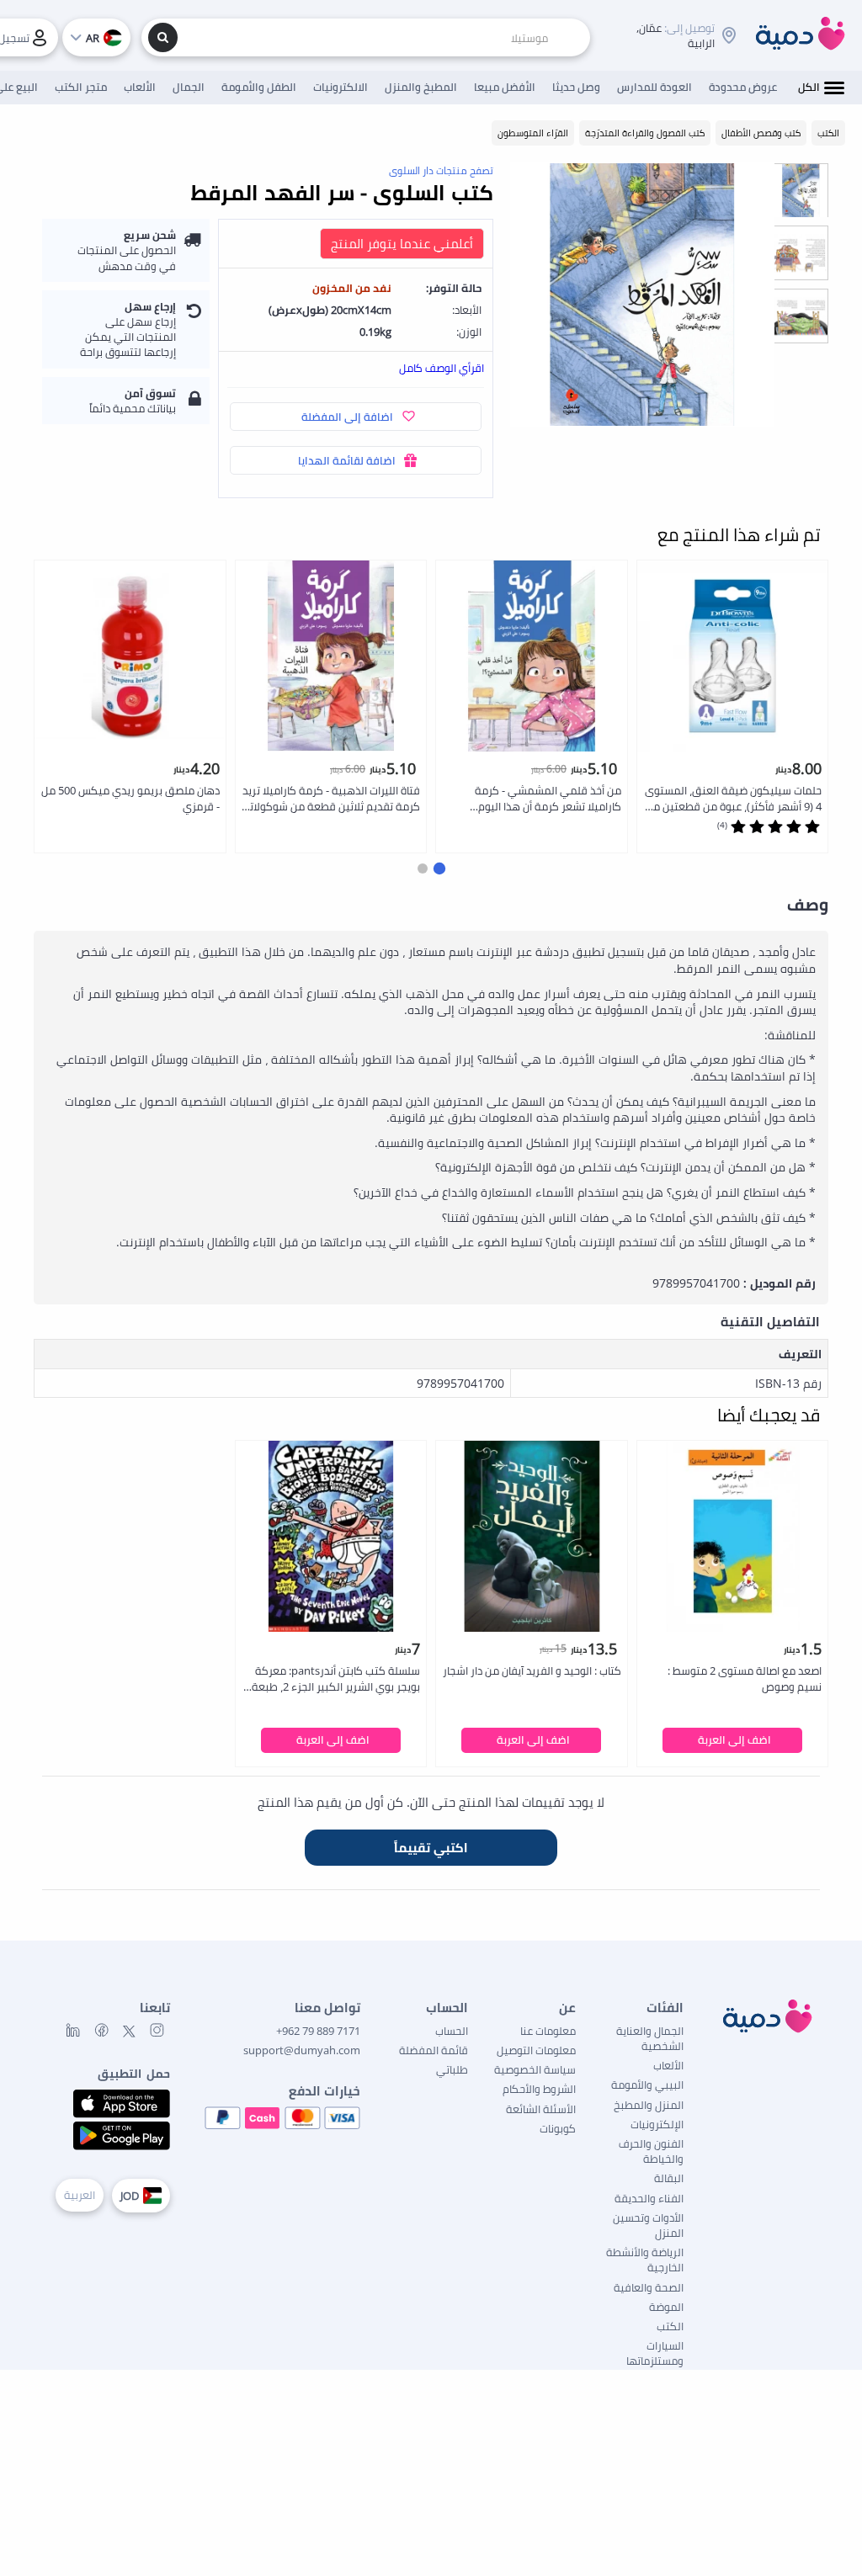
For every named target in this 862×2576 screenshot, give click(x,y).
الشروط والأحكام (539, 2089)
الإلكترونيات (657, 2124)
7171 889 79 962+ (318, 2031)
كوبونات (558, 2128)
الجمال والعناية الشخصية (650, 2038)
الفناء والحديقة (649, 2198)
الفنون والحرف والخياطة (651, 2151)
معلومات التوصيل (536, 2050)
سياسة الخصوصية (535, 2069)
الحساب (452, 2031)
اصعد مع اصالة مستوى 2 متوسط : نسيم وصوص (745, 1678)
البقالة (669, 2178)
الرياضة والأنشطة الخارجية (645, 2260)
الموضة (666, 2307)
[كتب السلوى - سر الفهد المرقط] (642, 295)
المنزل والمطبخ (649, 2105)
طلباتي (452, 2069)
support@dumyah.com (302, 2050)
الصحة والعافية (649, 2287)
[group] (801, 190)
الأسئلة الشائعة (541, 2109)
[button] (439, 868)
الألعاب (668, 2065)
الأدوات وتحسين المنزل (648, 2225)
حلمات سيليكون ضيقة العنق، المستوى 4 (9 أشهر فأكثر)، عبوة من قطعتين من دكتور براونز (733, 799)
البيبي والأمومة (647, 2085)
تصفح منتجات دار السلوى (441, 170)
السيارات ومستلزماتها (655, 2353)
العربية (80, 2195)
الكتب (670, 2326)
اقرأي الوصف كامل (442, 368)
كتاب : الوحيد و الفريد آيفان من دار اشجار (532, 1670)
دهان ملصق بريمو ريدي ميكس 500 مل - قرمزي (130, 798)
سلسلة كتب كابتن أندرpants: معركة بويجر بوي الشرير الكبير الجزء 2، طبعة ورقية (336, 1679)
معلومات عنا (548, 2031)
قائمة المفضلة (434, 2050)
